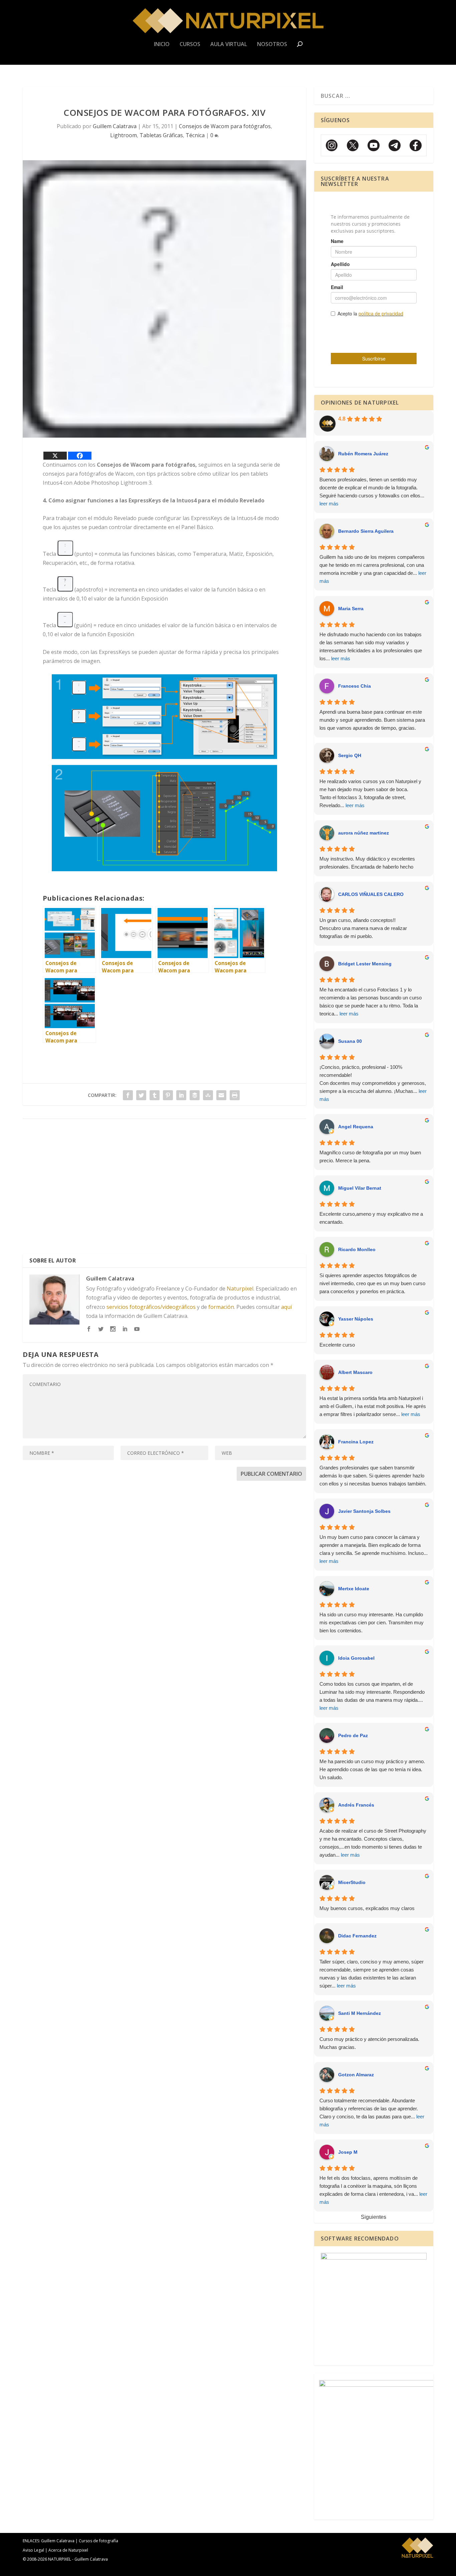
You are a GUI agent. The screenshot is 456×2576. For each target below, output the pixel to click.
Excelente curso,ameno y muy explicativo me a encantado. (371, 1218)
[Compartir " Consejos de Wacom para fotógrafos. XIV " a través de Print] (235, 1095)
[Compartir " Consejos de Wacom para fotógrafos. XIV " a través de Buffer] (195, 1095)
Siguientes (374, 2217)
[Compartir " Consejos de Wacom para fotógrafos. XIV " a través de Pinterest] (168, 1095)
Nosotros (272, 45)
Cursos (190, 45)
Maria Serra (351, 609)
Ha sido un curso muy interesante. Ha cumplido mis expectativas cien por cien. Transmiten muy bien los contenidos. (372, 1622)
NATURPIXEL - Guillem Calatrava (78, 2559)
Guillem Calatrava (115, 126)
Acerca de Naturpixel (68, 2550)
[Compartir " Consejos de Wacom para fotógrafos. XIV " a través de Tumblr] (155, 1095)
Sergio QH (350, 755)
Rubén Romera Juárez (363, 454)
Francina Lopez (356, 1442)
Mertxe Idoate (354, 1589)
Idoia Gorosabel (356, 1658)
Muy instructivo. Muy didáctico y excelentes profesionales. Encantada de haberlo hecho (367, 863)
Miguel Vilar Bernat (360, 1188)
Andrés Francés (356, 1805)
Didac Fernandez (357, 1936)
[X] (55, 456)
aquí (286, 1307)
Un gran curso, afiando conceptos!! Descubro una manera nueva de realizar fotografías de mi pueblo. (363, 928)
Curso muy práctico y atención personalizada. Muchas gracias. (369, 2043)
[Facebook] (80, 456)
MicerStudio (352, 1882)
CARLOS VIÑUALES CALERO (371, 894)
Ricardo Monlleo (357, 1249)
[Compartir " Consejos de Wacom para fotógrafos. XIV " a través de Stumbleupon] (208, 1095)
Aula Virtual (229, 45)
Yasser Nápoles (356, 1319)
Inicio (162, 45)
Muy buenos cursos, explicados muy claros (367, 1908)
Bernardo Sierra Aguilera (366, 531)
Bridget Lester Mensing (365, 964)
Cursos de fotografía (98, 2541)
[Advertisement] (164, 1189)
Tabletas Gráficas (161, 135)
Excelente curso (337, 1345)
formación (221, 1307)
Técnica (195, 135)
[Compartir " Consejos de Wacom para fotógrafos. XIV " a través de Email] (221, 1095)
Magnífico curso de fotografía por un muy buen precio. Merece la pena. (370, 1156)
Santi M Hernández (360, 2013)
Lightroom (124, 135)
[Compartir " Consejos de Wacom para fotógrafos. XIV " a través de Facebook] (128, 1095)
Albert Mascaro (355, 1372)
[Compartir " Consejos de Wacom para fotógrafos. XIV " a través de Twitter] (141, 1095)
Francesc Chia (355, 686)
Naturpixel (240, 1289)
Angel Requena (356, 1127)
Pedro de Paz (353, 1735)
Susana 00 (350, 1041)
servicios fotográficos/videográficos (151, 1307)
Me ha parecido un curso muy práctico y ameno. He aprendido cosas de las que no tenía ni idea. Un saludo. (372, 1769)
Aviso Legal (33, 2550)
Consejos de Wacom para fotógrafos (225, 126)
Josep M (348, 2152)
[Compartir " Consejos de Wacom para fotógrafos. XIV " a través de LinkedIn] (181, 1095)
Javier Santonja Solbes (364, 1511)
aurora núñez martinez (364, 833)
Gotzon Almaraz (356, 2075)
